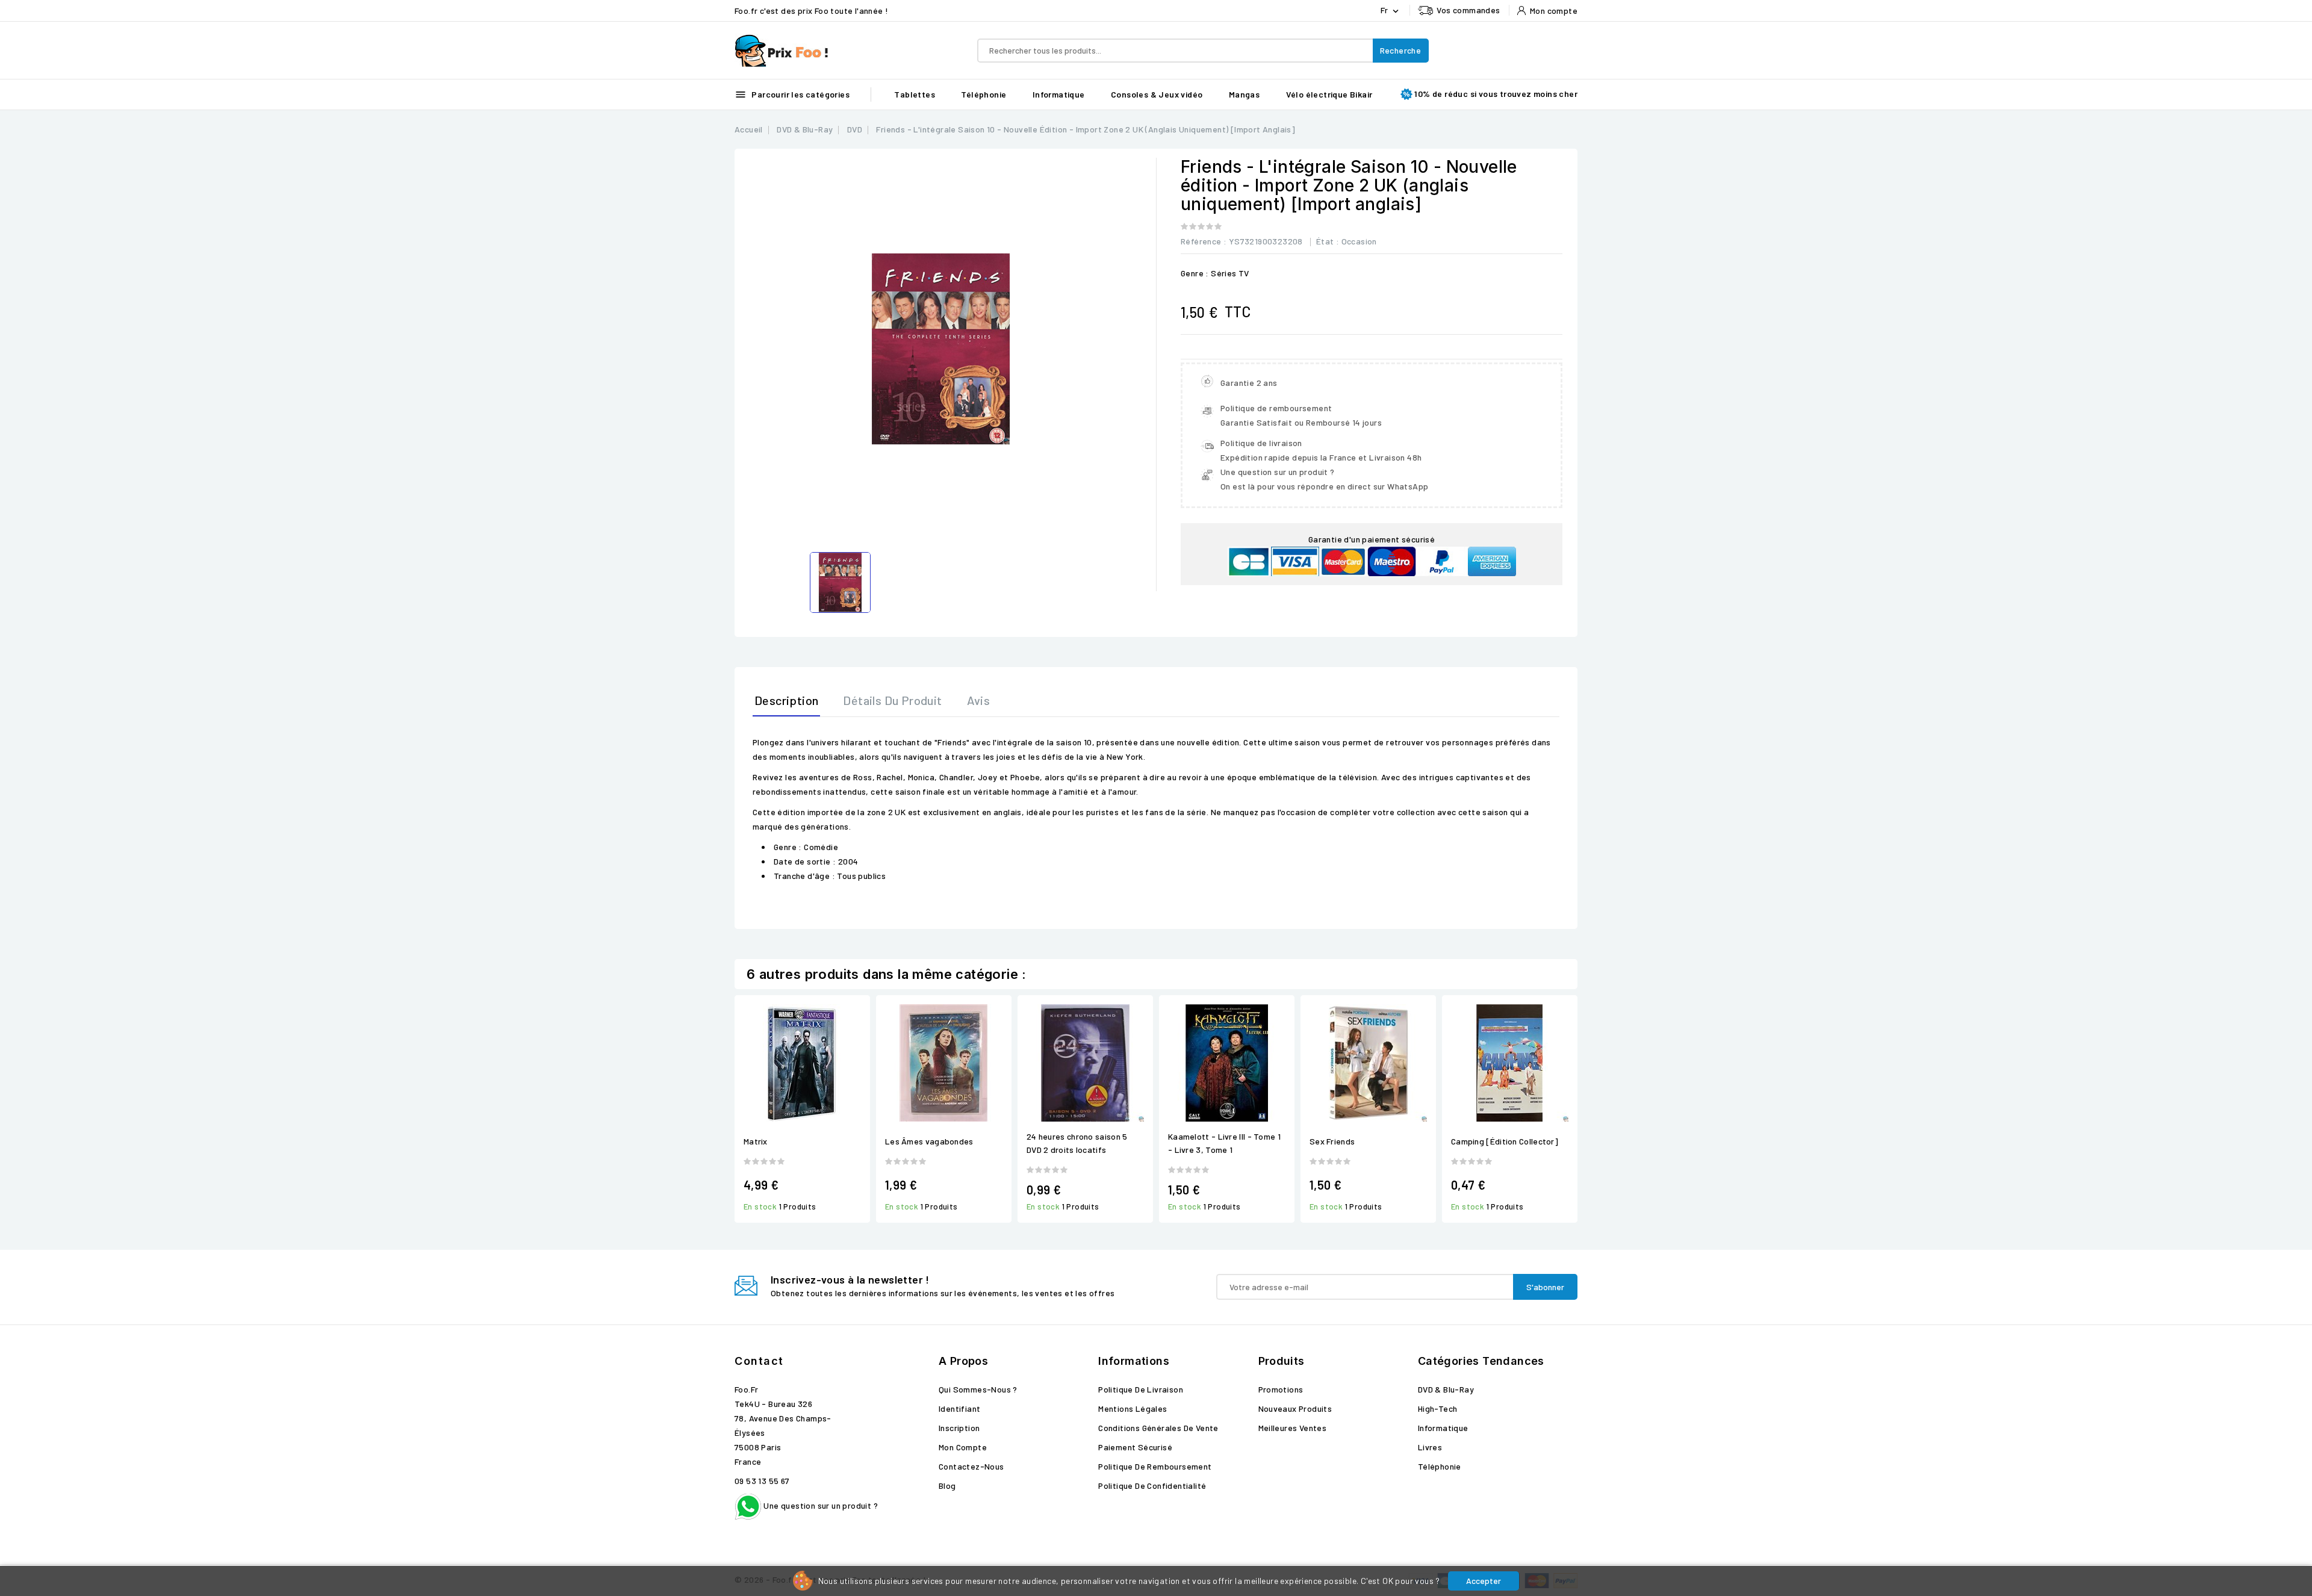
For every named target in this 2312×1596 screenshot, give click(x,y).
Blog (947, 1486)
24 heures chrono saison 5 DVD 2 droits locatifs (1077, 1143)
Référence (1201, 241)
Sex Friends (1332, 1141)
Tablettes (915, 94)
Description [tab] (786, 700)
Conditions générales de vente (1158, 1428)
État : (1328, 241)
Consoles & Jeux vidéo (1157, 94)
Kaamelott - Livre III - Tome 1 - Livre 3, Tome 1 (1224, 1143)
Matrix (756, 1141)
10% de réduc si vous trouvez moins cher (1496, 94)
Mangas (1244, 94)
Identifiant (959, 1408)
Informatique (1059, 94)
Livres (1430, 1447)
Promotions (1281, 1389)
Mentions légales (1133, 1408)
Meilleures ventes (1293, 1428)
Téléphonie (984, 94)
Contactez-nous (971, 1466)
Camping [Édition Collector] (1505, 1141)
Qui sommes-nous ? (978, 1389)
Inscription (959, 1428)
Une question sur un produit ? (820, 1505)
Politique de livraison (1141, 1389)
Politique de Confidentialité (1152, 1486)
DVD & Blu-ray (1446, 1389)
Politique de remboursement (1155, 1466)
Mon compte (963, 1447)
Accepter (1484, 1581)
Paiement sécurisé (1135, 1447)
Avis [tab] (979, 700)
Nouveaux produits (1295, 1408)
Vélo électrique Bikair (1329, 94)
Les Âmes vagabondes (929, 1141)
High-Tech (1438, 1408)
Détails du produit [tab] (892, 700)
